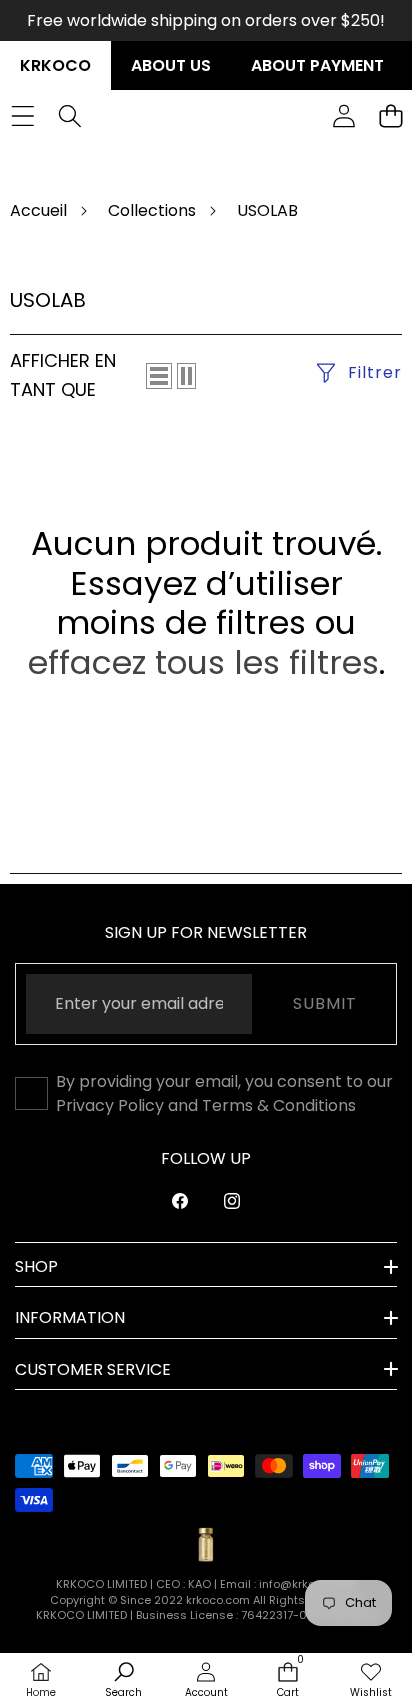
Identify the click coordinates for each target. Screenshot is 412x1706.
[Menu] (22, 115)
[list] (159, 376)
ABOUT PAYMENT (317, 65)
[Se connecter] (343, 115)
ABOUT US (171, 65)
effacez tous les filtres (203, 662)
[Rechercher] (69, 115)
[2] (186, 376)
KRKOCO (55, 65)
